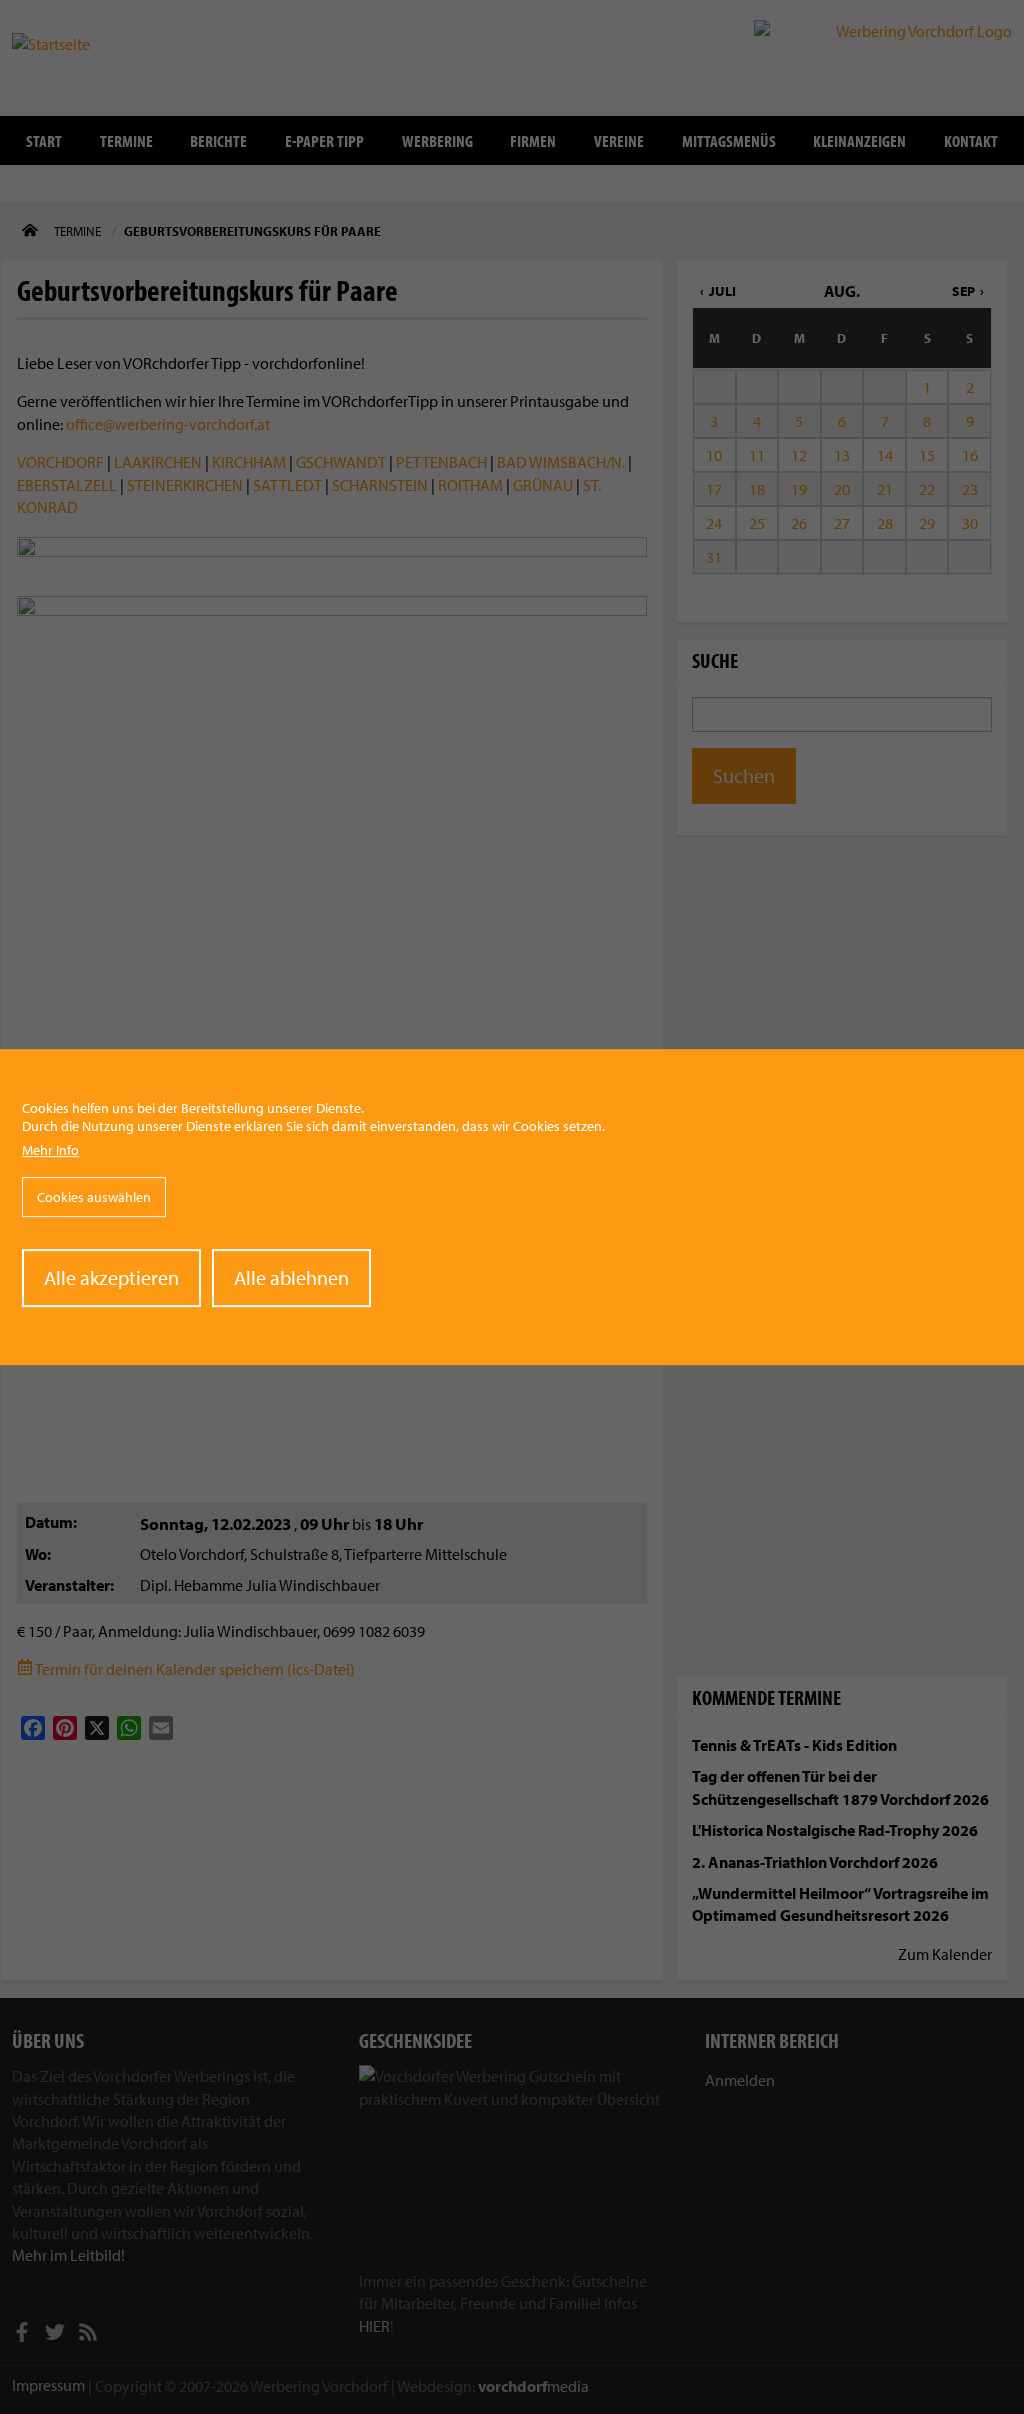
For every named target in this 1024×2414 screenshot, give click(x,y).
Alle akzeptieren (111, 1277)
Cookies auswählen (94, 1197)
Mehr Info (50, 1151)
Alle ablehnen (291, 1277)
